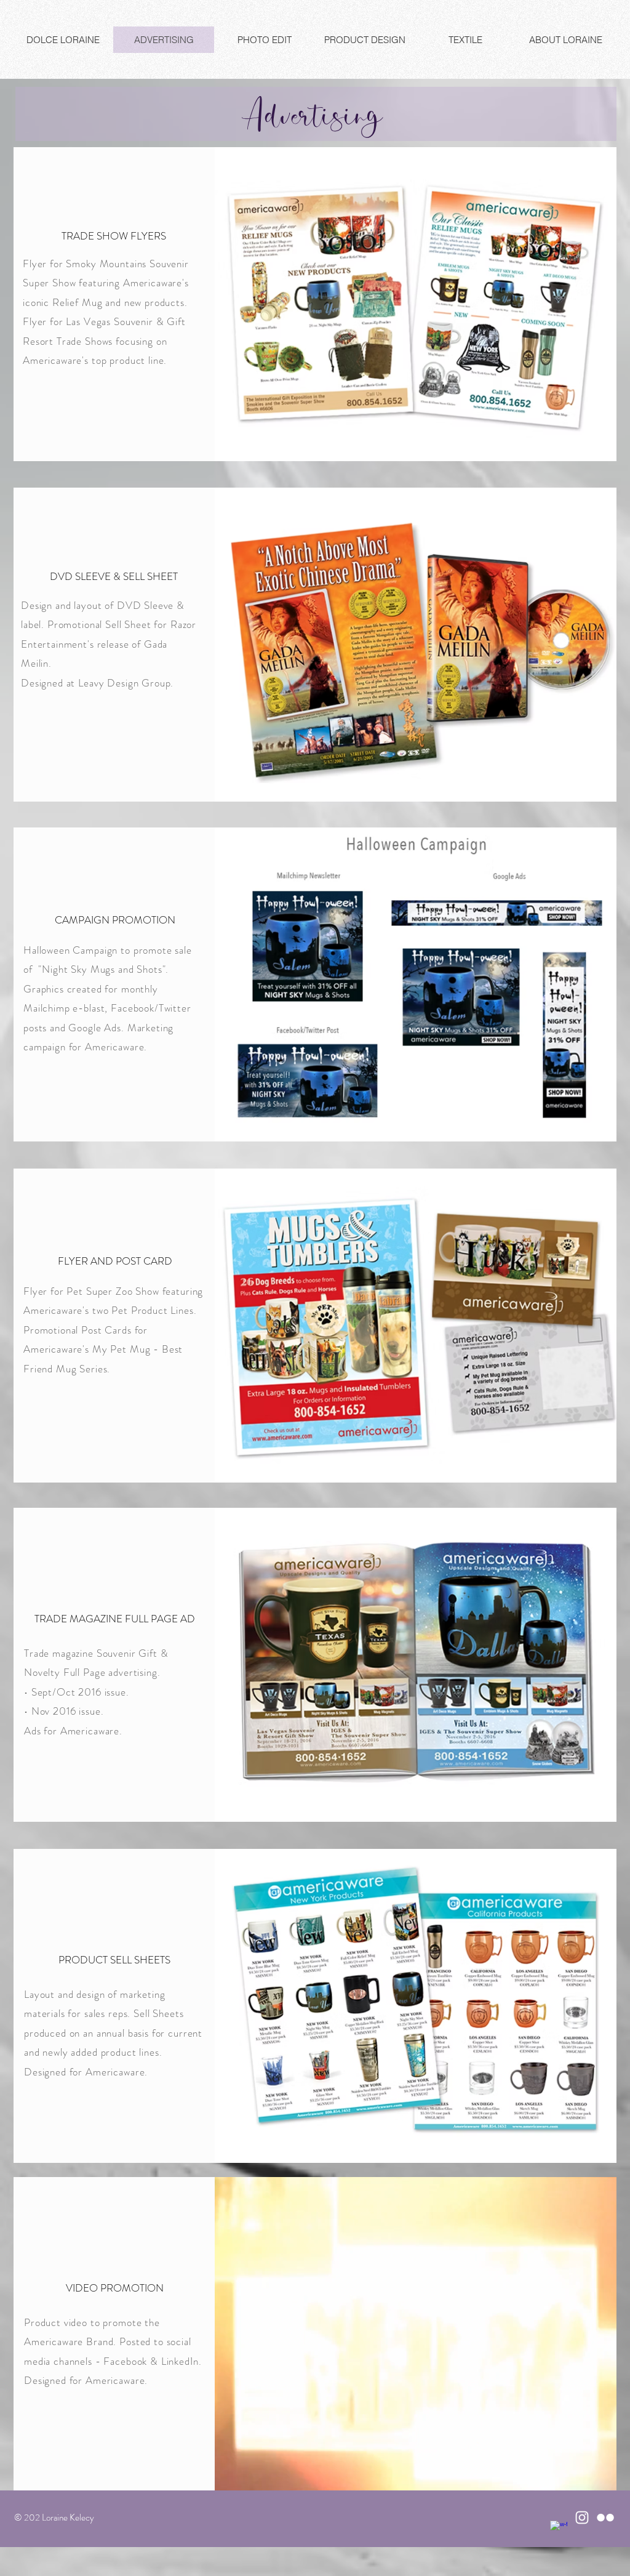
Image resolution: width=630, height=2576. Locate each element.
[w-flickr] (605, 2518)
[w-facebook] (559, 2529)
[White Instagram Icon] (582, 2518)
